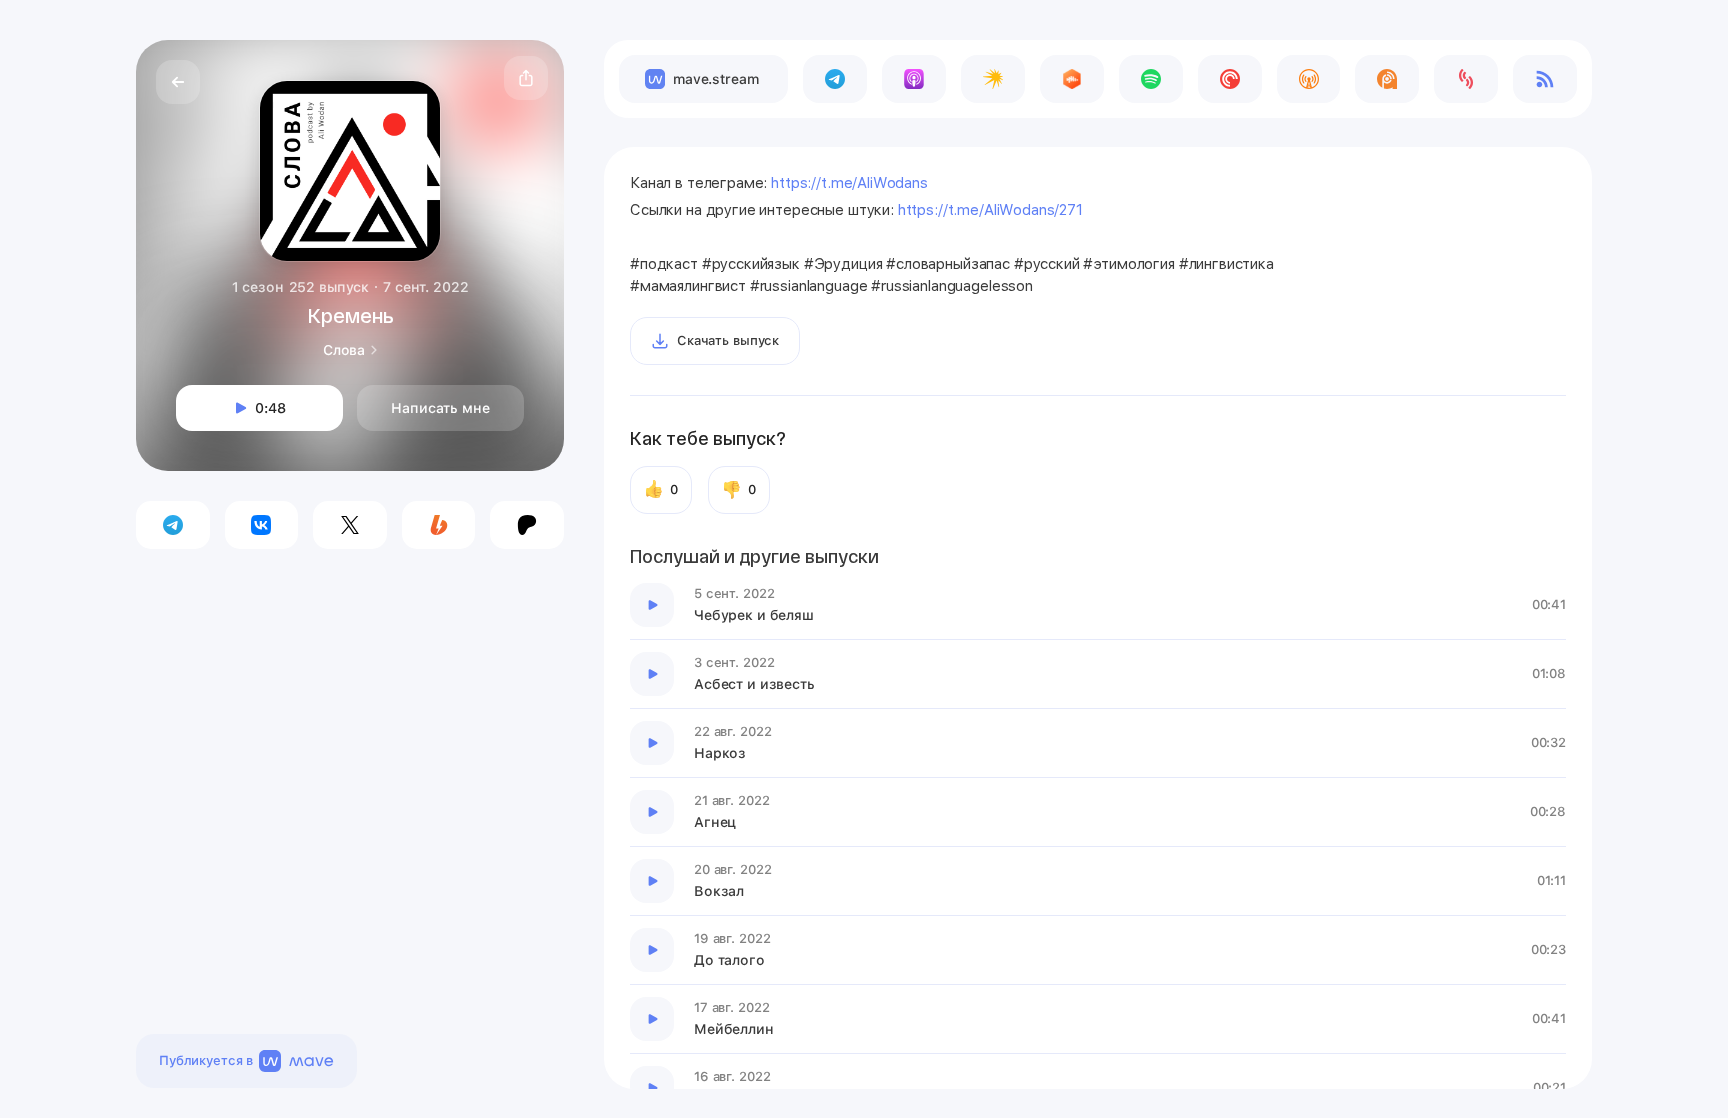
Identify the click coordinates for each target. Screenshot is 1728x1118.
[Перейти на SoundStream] (1466, 79)
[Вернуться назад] (178, 82)
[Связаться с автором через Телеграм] (173, 525)
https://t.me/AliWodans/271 (990, 210)
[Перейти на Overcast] (1309, 79)
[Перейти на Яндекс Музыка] (993, 79)
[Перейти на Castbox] (1072, 79)
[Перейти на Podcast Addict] (1387, 79)
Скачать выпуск (728, 340)
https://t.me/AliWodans (849, 183)
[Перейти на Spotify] (1151, 79)
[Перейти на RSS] (1545, 79)
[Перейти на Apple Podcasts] (914, 79)
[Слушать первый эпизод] (652, 605)
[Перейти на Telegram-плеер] (835, 79)
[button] (526, 78)
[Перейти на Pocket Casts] (1230, 79)
